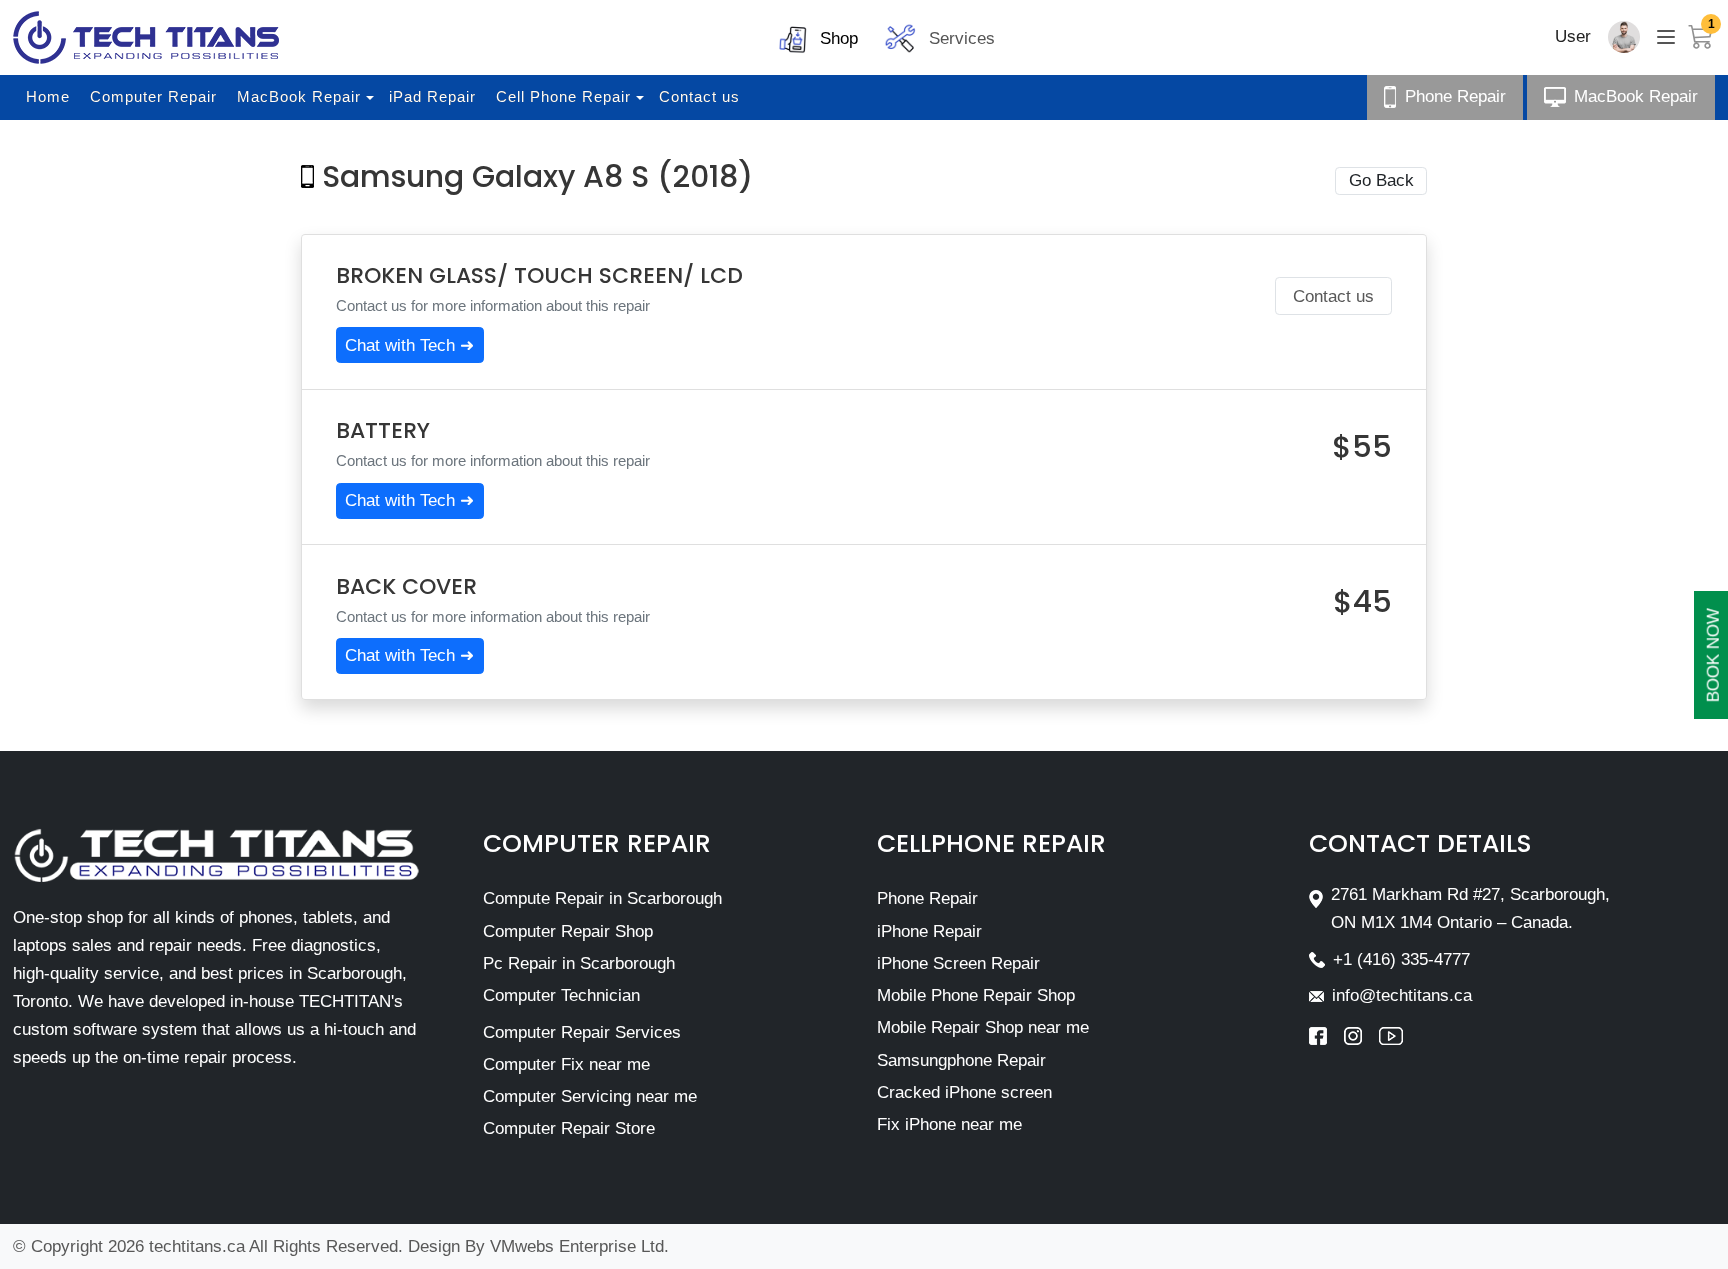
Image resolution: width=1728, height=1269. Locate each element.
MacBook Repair (299, 96)
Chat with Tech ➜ (409, 345)
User (1573, 36)
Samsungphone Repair (961, 1060)
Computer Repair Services (582, 1032)
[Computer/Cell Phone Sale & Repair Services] (146, 37)
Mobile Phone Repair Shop (976, 995)
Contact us (699, 96)
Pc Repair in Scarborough (579, 963)
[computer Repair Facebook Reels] (1326, 1036)
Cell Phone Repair (563, 96)
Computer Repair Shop (568, 931)
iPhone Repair (929, 931)
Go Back (1381, 180)
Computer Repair (153, 96)
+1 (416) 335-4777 (1401, 959)
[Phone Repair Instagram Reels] (1361, 1036)
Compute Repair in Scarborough (602, 898)
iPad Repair (432, 96)
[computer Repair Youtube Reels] (1391, 1036)
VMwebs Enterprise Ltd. (579, 1246)
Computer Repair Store (569, 1128)
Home (48, 96)
